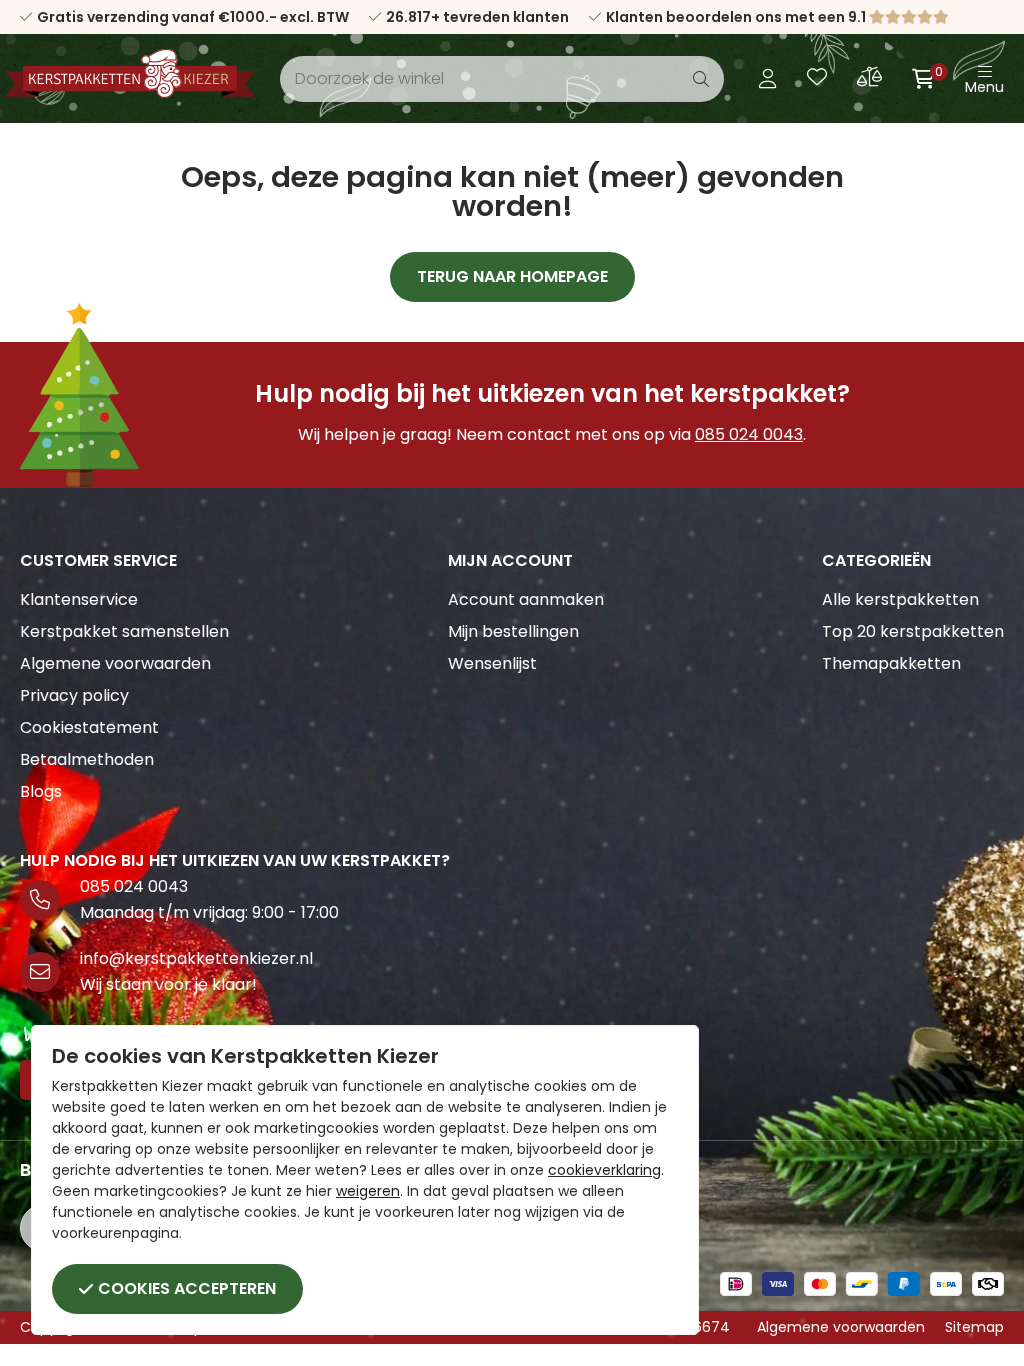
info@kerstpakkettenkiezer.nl (196, 958)
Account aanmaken (526, 599)
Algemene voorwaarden (115, 663)
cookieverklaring (604, 1170)
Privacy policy (74, 695)
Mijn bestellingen (513, 631)
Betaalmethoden (87, 759)
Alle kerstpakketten (900, 599)
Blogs (41, 791)
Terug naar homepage (512, 276)
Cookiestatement (89, 727)
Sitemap (974, 1327)
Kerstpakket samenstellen (124, 631)
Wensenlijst (492, 663)
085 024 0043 (749, 434)
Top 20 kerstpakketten (913, 631)
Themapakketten (891, 663)
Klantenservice (79, 599)
